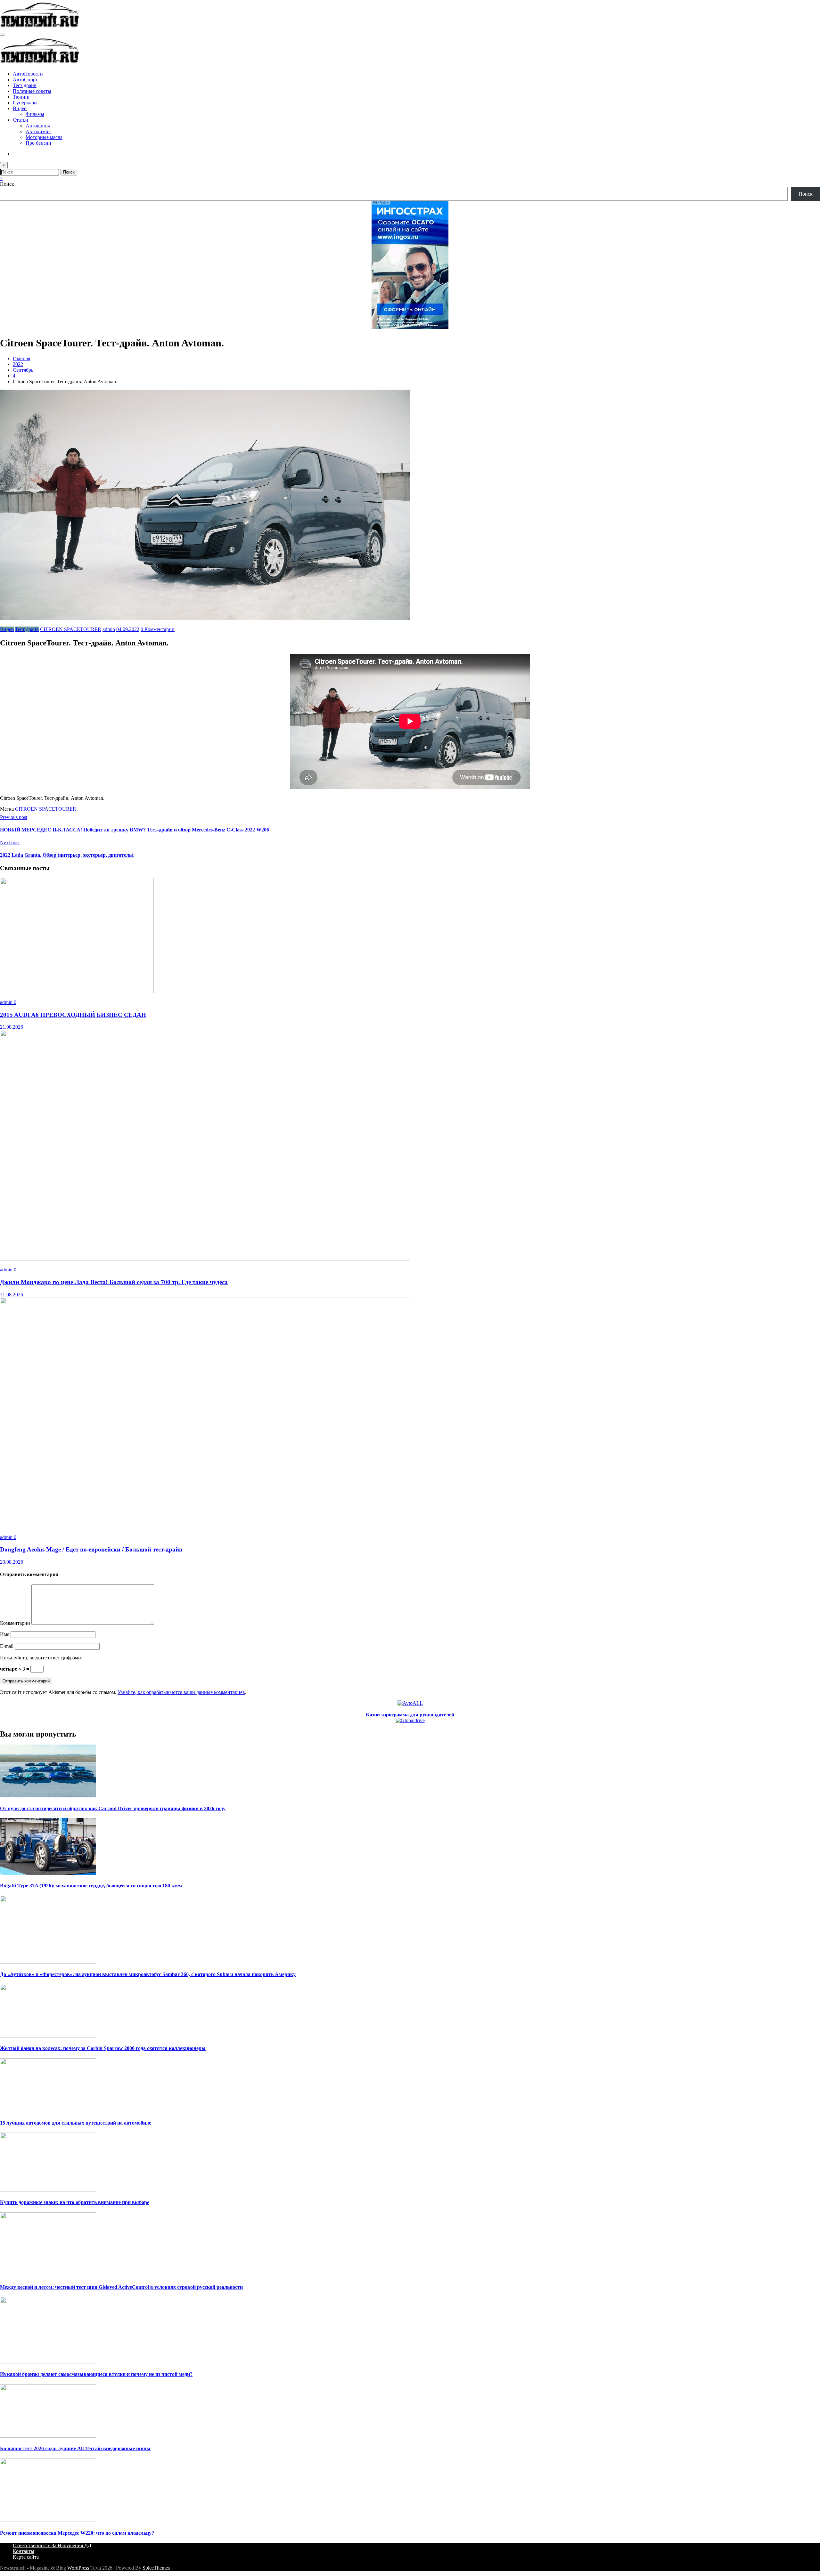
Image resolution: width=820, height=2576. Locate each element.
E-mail (7, 1646)
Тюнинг (22, 97)
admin (109, 629)
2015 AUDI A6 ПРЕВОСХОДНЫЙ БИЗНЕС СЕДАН (73, 1015)
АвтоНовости (28, 74)
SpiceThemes (156, 2568)
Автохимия (38, 131)
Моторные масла (44, 137)
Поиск (7, 184)
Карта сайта (26, 2557)
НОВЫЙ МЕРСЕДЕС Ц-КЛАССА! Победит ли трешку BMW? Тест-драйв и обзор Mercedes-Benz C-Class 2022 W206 (135, 830)
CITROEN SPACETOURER (71, 629)
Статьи (20, 120)
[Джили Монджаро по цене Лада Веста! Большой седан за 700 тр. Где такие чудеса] (205, 1259)
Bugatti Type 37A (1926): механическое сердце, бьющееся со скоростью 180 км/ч (91, 1886)
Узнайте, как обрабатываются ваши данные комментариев (181, 1692)
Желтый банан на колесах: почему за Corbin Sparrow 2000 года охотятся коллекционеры (103, 2048)
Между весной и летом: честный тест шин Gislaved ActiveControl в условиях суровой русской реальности (121, 2287)
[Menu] (3, 35)
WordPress (78, 2568)
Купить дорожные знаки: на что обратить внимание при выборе (75, 2202)
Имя (5, 1634)
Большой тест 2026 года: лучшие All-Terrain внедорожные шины (75, 2448)
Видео (20, 108)
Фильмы (35, 114)
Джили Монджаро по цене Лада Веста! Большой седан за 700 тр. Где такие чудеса (114, 1282)
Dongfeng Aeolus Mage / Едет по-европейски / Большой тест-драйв (91, 1549)
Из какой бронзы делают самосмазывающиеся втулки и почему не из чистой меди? (96, 2374)
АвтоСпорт (25, 80)
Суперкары (25, 103)
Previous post (14, 817)
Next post (10, 842)
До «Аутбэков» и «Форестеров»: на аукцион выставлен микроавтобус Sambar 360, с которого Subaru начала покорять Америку (148, 1974)
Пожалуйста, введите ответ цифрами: (41, 1658)
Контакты (24, 2551)
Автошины (38, 126)
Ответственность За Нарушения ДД (52, 2545)
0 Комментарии (158, 629)
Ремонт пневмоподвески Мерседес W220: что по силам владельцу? (77, 2533)
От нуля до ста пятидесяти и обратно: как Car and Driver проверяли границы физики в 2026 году (113, 1808)
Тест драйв (25, 85)
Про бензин (38, 143)
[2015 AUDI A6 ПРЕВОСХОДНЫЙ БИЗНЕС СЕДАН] (77, 991)
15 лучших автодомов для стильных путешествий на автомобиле (76, 2123)
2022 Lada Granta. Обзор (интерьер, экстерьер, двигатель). (67, 855)
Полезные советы (32, 91)
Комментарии (16, 1623)
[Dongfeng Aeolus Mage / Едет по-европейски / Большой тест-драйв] (205, 1526)
